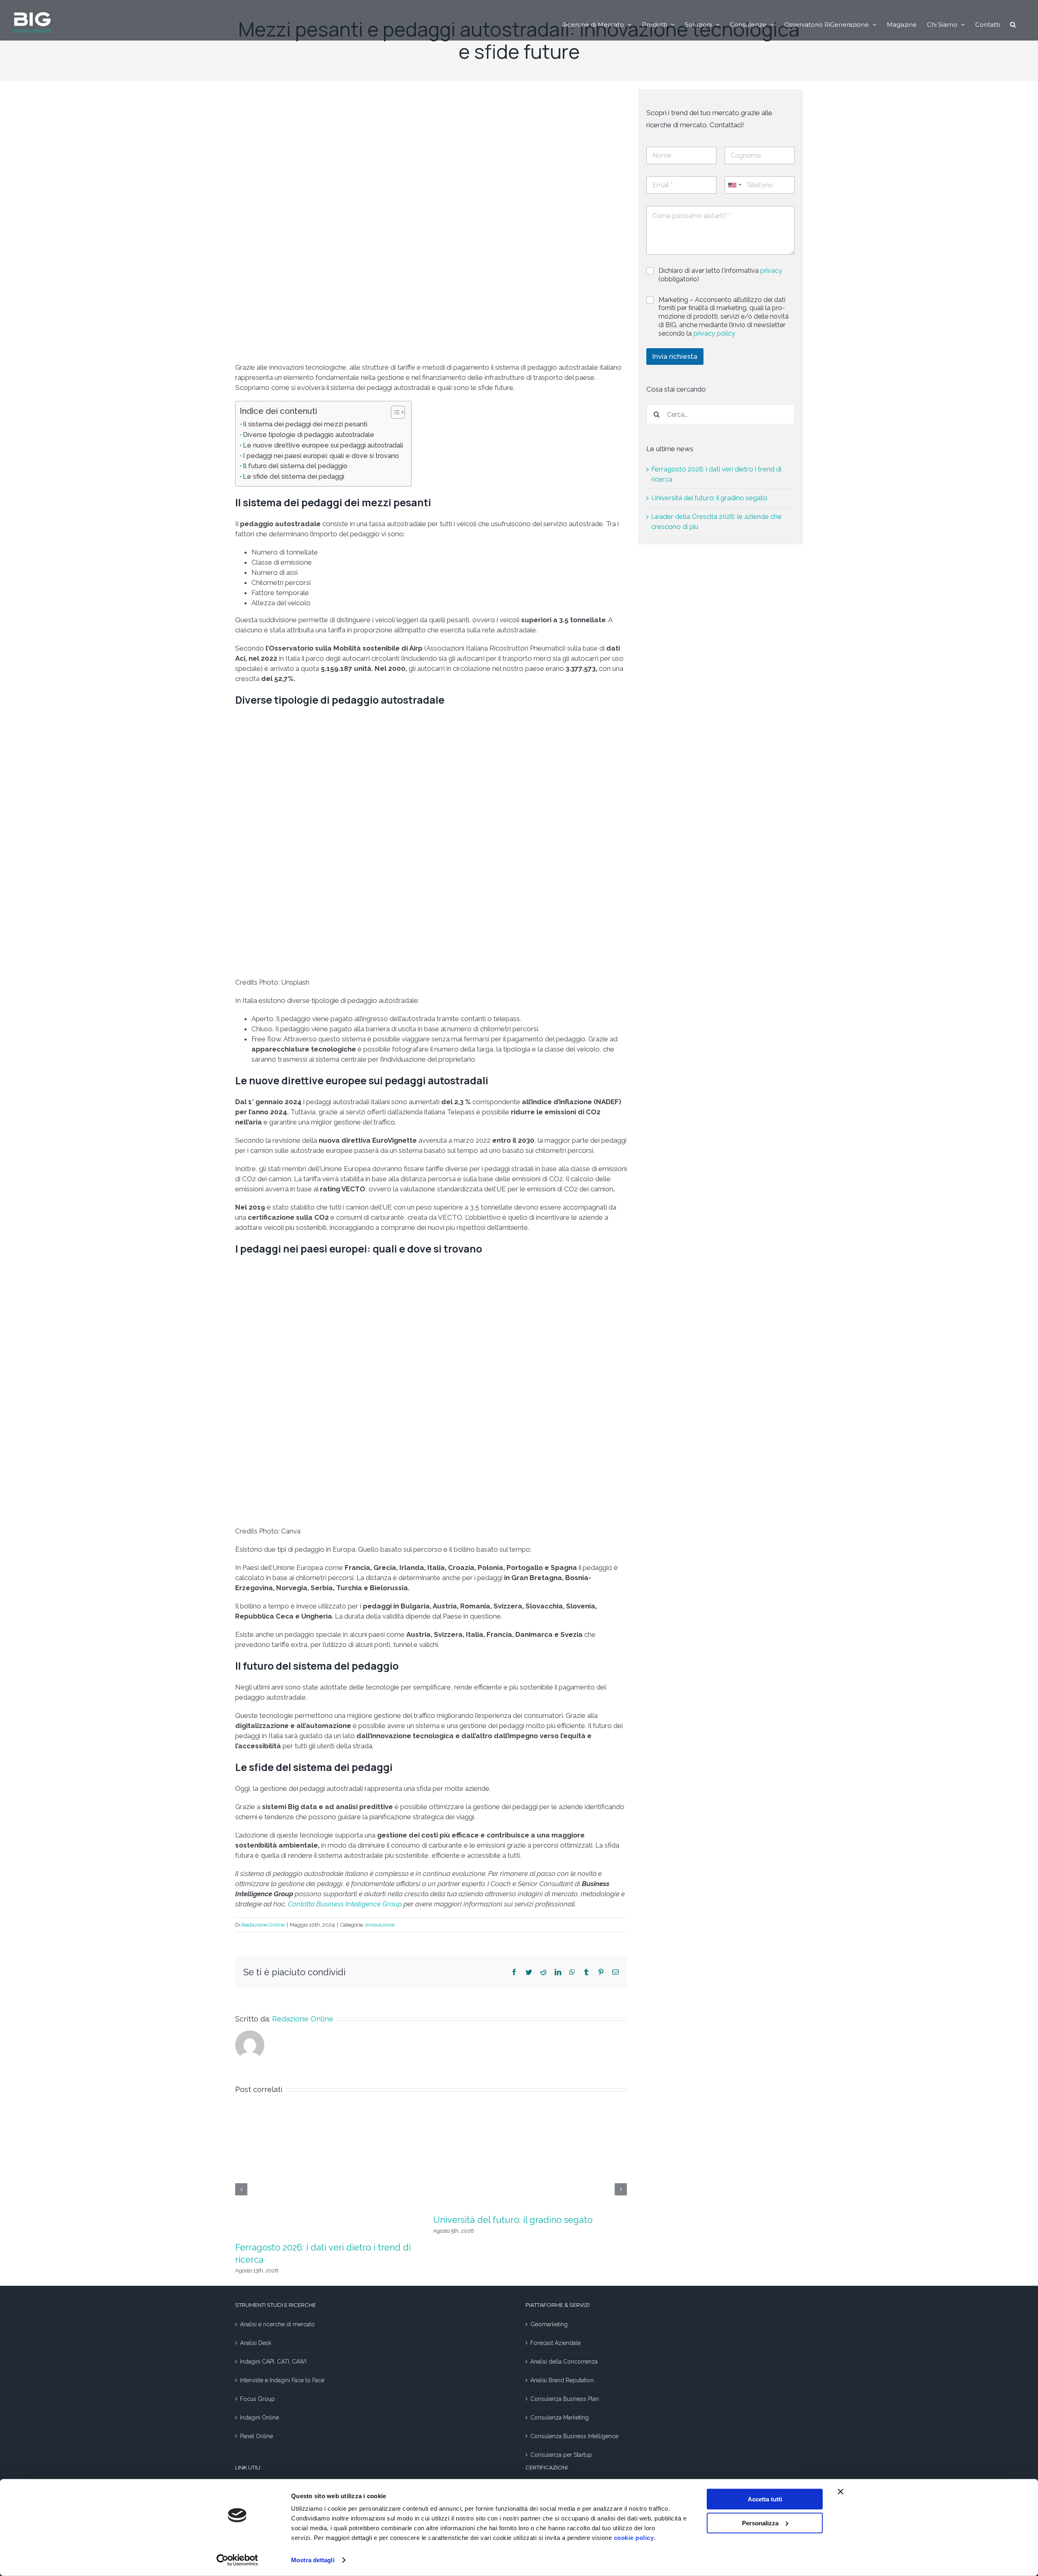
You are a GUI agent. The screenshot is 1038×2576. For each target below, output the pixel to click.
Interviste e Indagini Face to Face (282, 2380)
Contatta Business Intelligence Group (345, 1904)
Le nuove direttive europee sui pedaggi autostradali (323, 445)
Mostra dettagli (313, 2560)
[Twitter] (529, 1972)
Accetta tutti (765, 2499)
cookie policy (634, 2538)
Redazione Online (263, 1925)
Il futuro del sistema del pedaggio (295, 466)
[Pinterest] (601, 1972)
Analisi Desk (256, 2343)
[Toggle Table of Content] (394, 412)
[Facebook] (514, 1972)
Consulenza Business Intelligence (574, 2436)
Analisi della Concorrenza (564, 2362)
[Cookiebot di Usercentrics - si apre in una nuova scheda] (237, 2560)
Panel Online (256, 2436)
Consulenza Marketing (560, 2418)
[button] (1013, 24)
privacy (771, 271)
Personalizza (760, 2523)
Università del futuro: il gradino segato (513, 2220)
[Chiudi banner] (841, 2492)
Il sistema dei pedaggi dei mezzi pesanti (305, 424)
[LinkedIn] (558, 1972)
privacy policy (714, 333)
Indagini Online (259, 2418)
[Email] (616, 1972)
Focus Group (257, 2399)
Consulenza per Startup (561, 2455)
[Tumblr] (586, 1972)
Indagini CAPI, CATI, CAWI (273, 2362)
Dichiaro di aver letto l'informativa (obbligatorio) (720, 275)
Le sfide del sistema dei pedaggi (294, 476)
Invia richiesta (675, 356)
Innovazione (380, 1925)
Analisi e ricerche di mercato (277, 2324)
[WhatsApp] (572, 1972)
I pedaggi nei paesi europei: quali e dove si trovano (321, 456)
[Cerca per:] (721, 414)
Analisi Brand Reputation (562, 2380)
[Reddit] (543, 1972)
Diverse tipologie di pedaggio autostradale (309, 435)
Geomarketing (549, 2324)
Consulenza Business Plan (565, 2399)
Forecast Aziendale (555, 2343)
